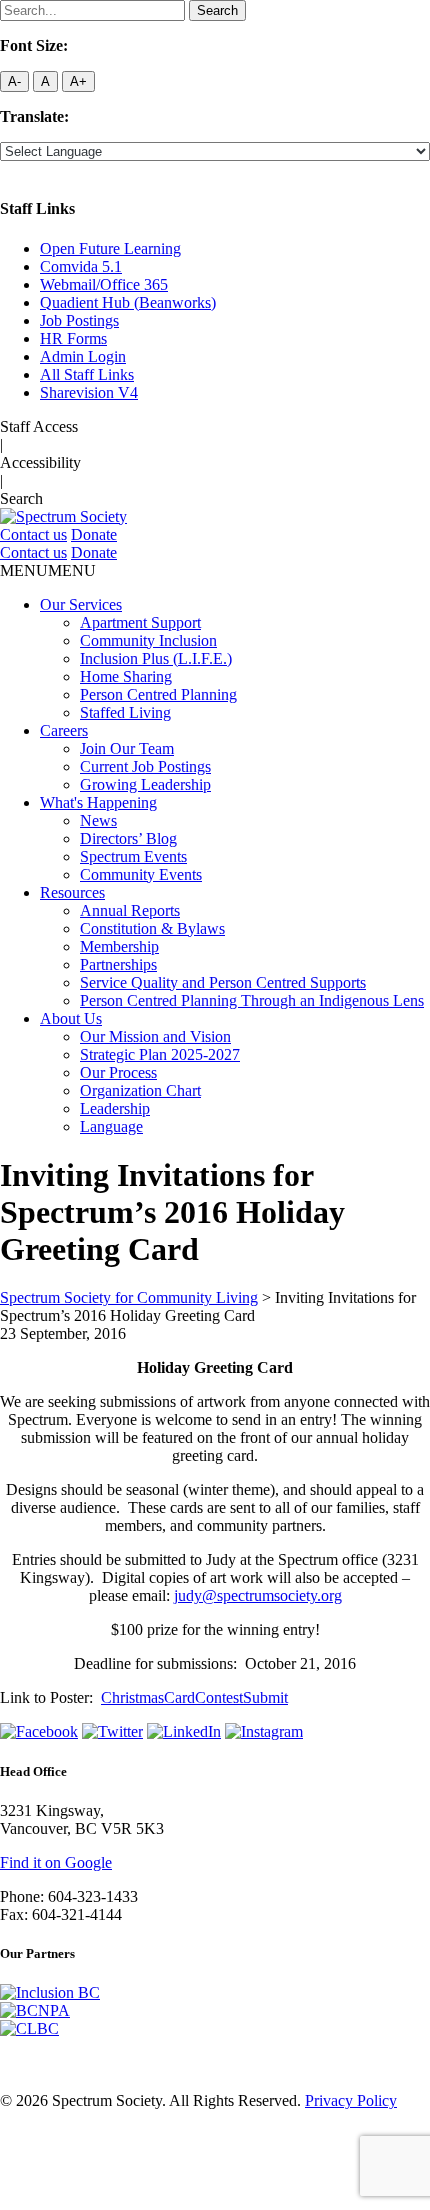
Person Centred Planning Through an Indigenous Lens (252, 1000)
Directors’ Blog (128, 838)
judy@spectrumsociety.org (258, 1595)
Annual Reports (130, 910)
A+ (78, 81)
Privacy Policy (351, 2100)
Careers (64, 730)
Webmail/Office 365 (104, 284)
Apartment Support (140, 622)
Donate (94, 534)
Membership (119, 946)
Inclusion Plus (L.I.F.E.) (156, 658)
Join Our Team (127, 748)
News (98, 820)
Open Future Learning (110, 248)
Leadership (115, 1108)
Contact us (33, 534)
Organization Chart (140, 1090)
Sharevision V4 (89, 392)
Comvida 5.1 (81, 266)
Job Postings (79, 320)
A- (14, 81)
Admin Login (83, 356)
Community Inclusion (148, 640)
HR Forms (73, 338)
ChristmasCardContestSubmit (194, 1697)
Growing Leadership (145, 784)
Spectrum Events (133, 856)
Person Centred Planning (158, 694)
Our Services (81, 604)
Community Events (141, 874)
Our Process (118, 1072)
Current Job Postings (145, 766)
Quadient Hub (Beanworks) (128, 302)
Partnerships (118, 964)
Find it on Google (56, 1862)
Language (111, 1126)
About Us (71, 1018)
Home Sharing (126, 676)
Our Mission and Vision (155, 1036)
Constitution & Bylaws (152, 928)
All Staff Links (87, 374)
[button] (48, 570)
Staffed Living (125, 712)
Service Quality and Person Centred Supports (223, 982)
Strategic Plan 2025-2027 (160, 1054)
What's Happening (98, 802)
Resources (72, 892)
